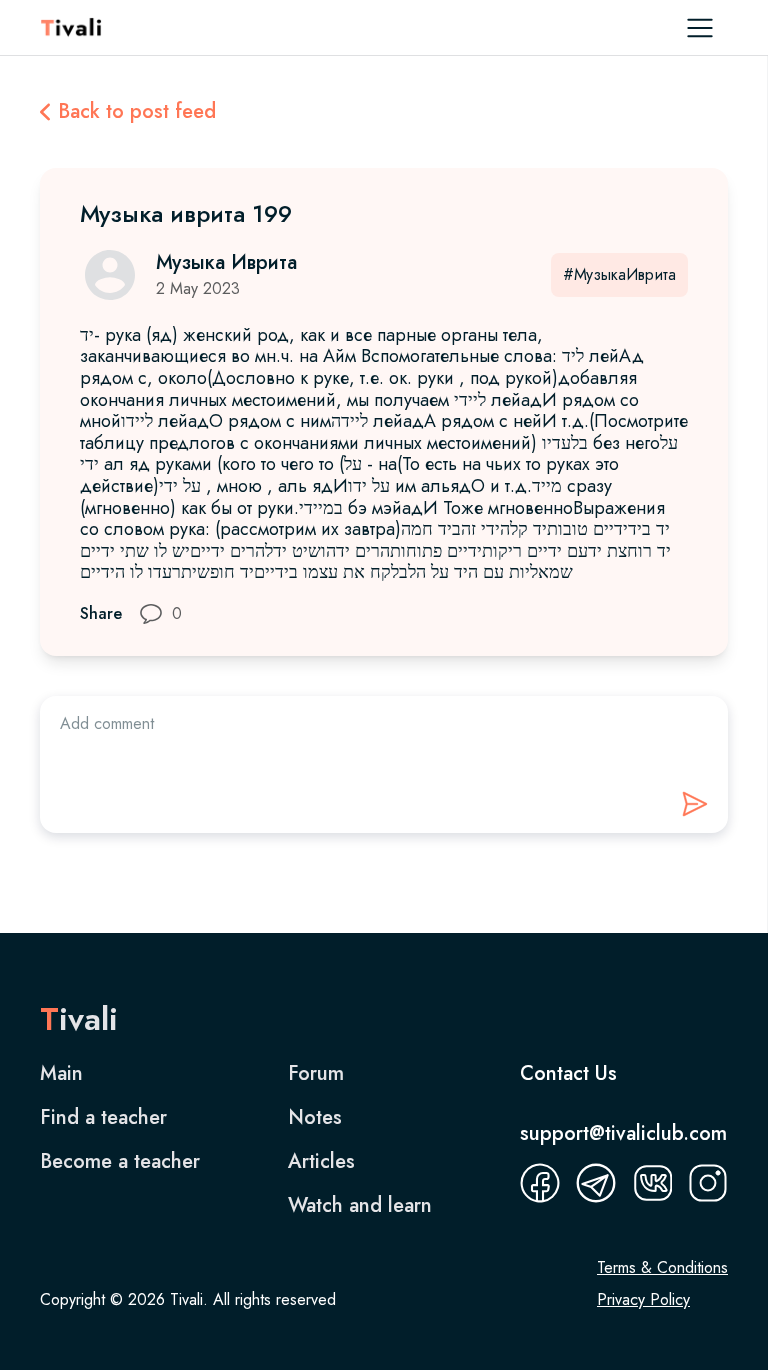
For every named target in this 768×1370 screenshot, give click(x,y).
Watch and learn (360, 1206)
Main (61, 1074)
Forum (316, 1074)
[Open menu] (700, 28)
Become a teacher (120, 1162)
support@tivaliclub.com (623, 1133)
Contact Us (568, 1073)
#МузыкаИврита (619, 274)
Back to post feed (137, 112)
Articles (321, 1162)
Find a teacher (103, 1118)
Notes (315, 1118)
